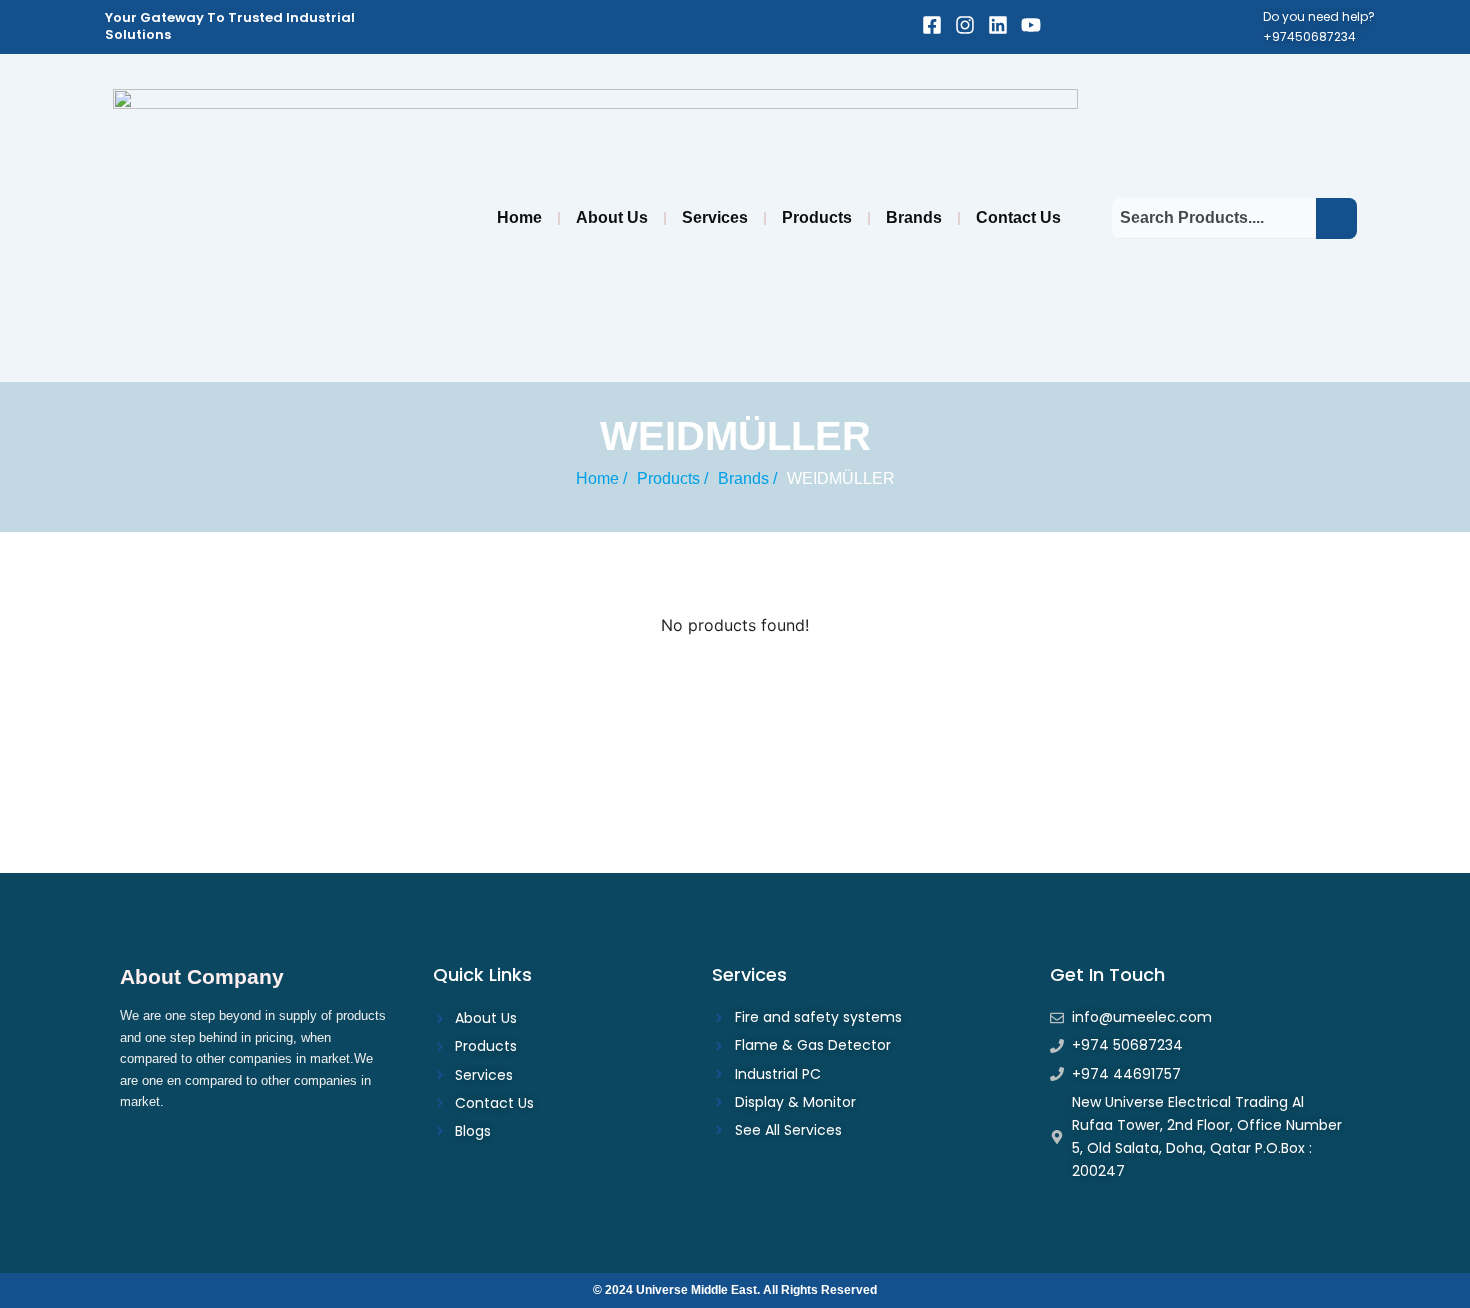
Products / (672, 478)
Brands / (747, 478)
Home (519, 217)
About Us (612, 217)
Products (817, 217)
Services (715, 217)
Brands (914, 217)
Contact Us (1018, 217)
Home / (601, 478)
